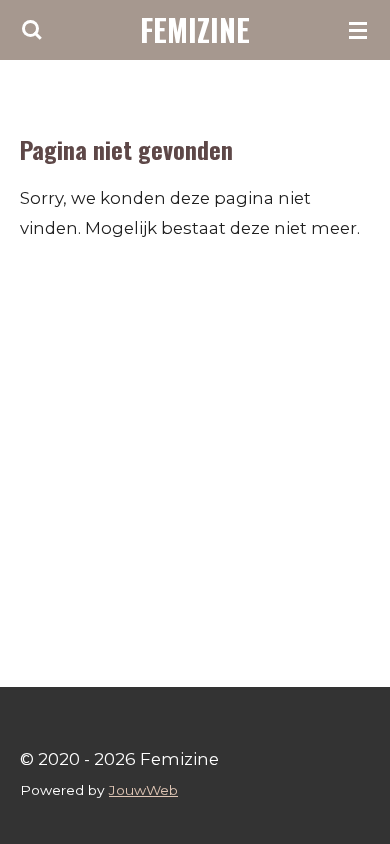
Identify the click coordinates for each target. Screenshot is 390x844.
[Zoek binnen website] (32, 30)
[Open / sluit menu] (358, 30)
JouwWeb (143, 790)
